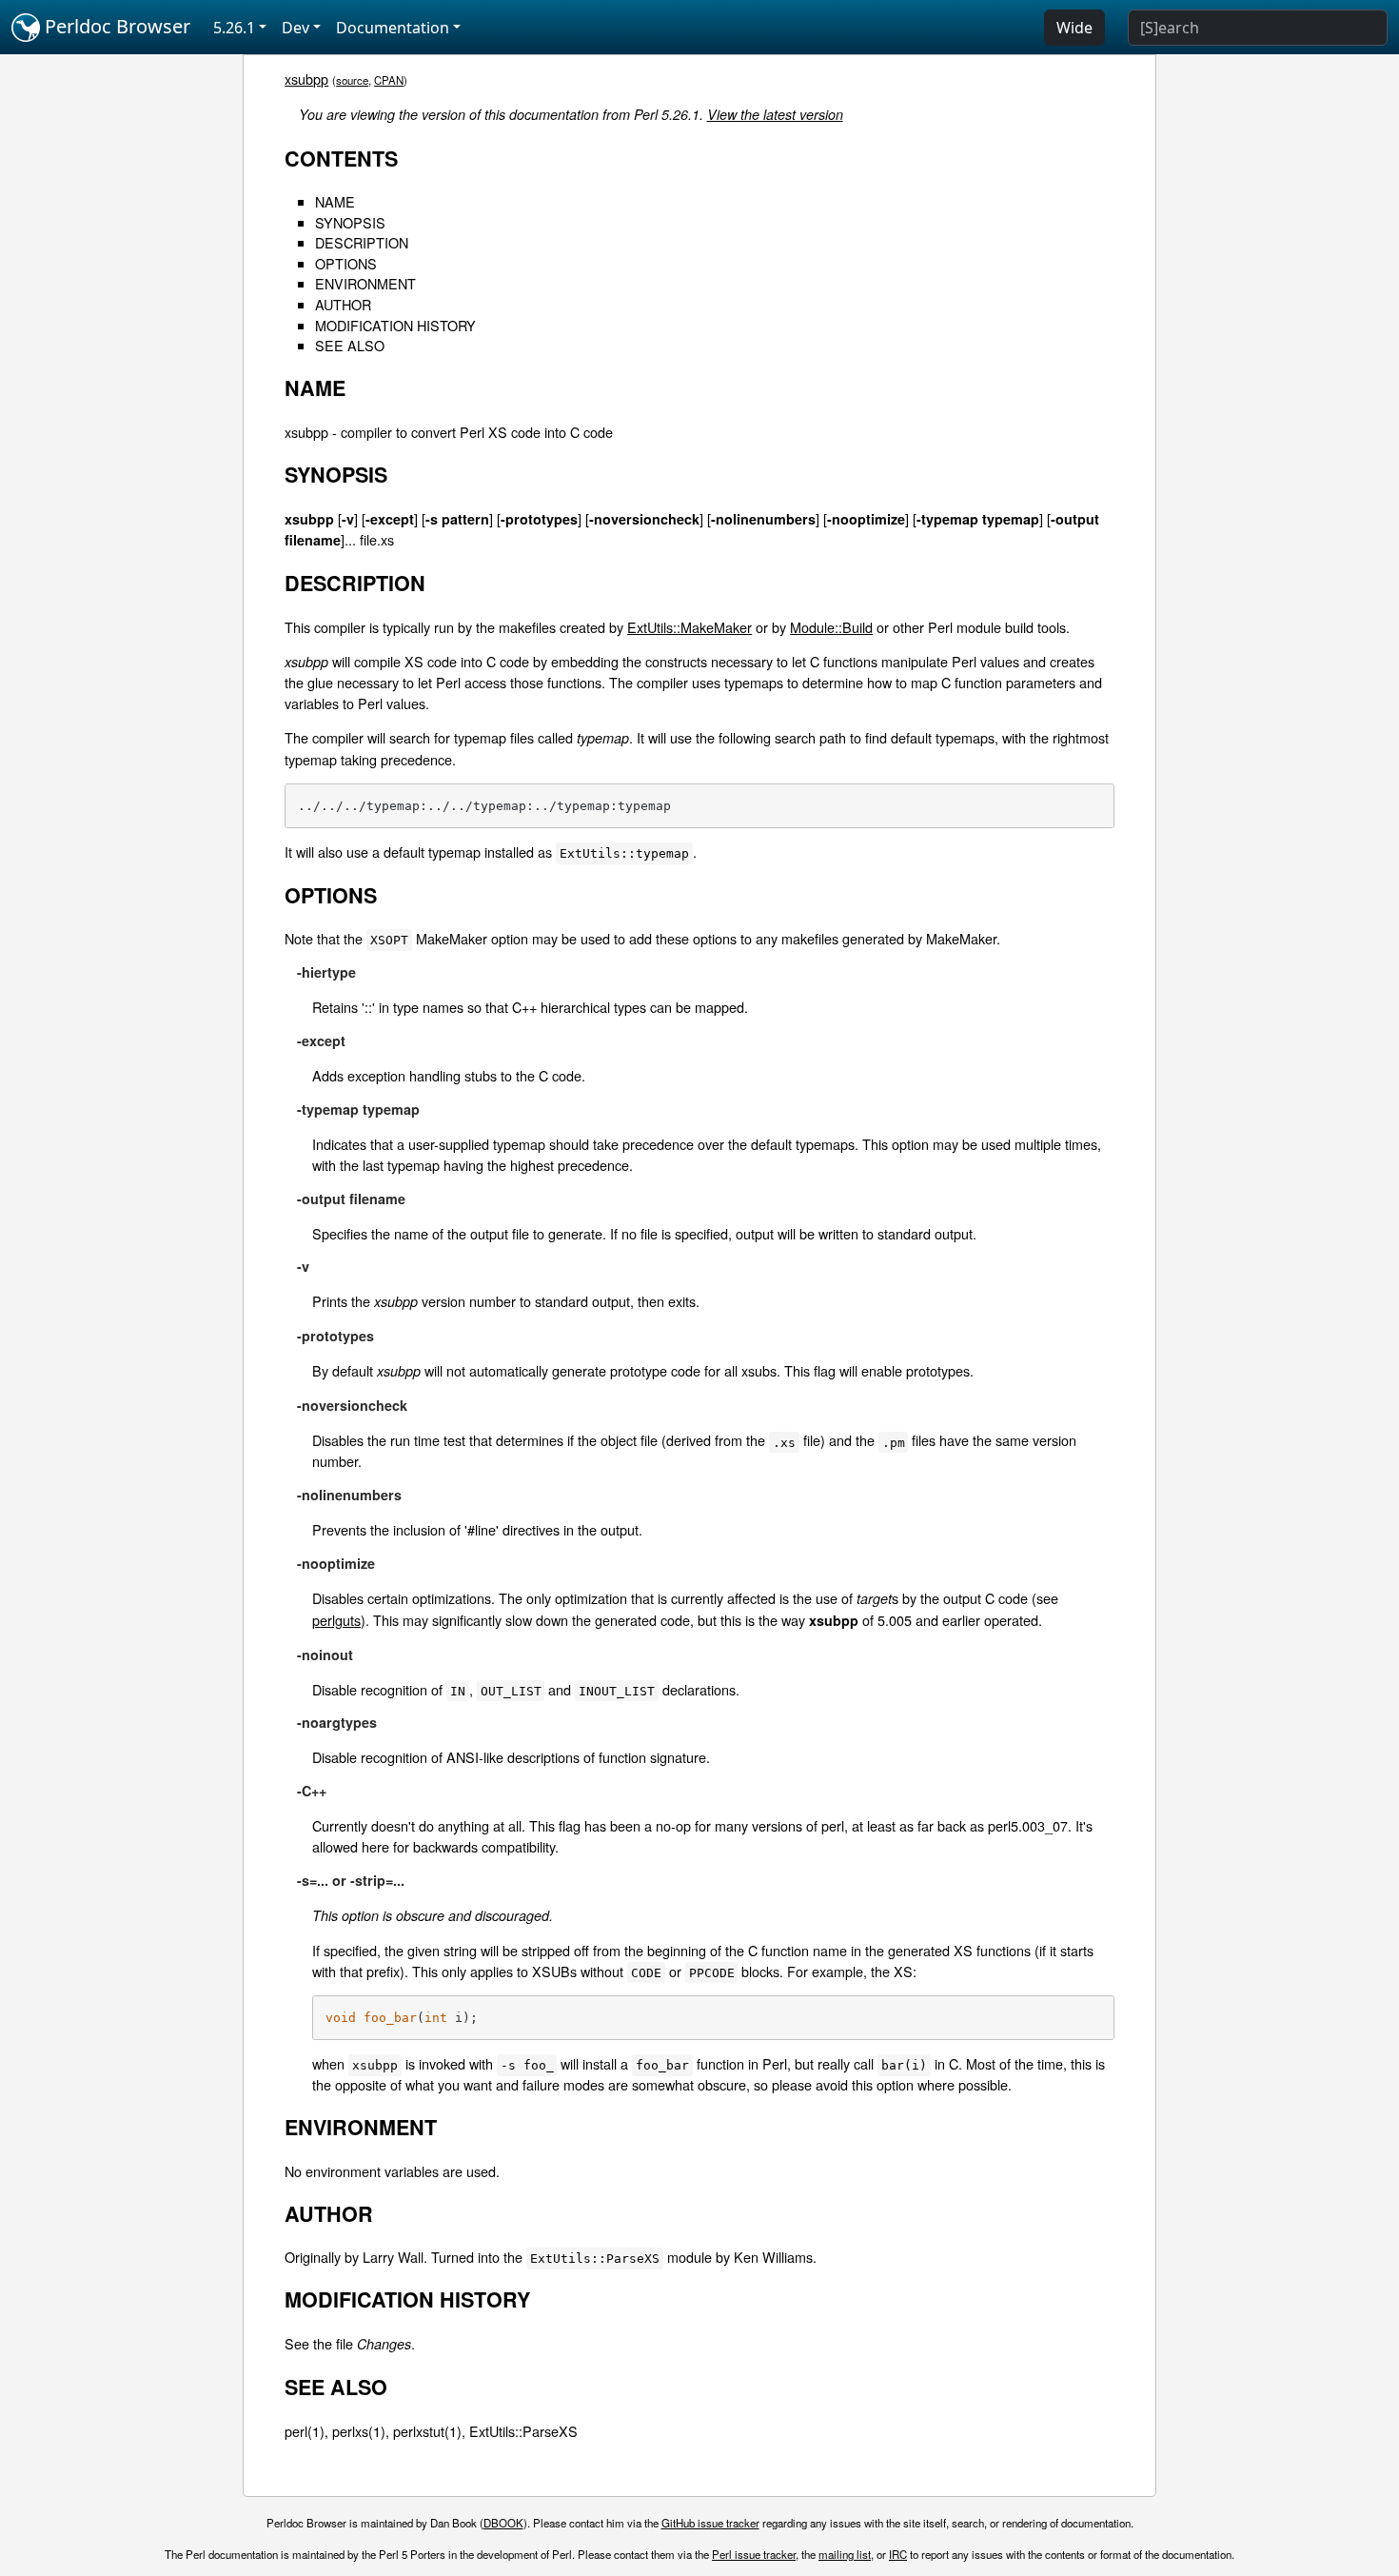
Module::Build (831, 627)
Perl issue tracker (754, 2554)
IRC (898, 2554)
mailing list (845, 2554)
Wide (1074, 28)
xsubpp (306, 79)
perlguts (336, 1620)
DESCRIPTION (362, 242)
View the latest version (775, 114)
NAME (335, 201)
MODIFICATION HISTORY (395, 325)
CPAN (389, 80)
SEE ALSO (350, 345)
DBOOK (503, 2523)
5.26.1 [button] (234, 28)
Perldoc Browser (115, 26)
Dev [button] (296, 28)
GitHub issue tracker (710, 2523)
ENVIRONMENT (365, 283)
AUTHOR (343, 304)
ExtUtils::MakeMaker (690, 627)
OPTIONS (346, 263)
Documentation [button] (393, 28)
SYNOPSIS (350, 222)
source (352, 80)
